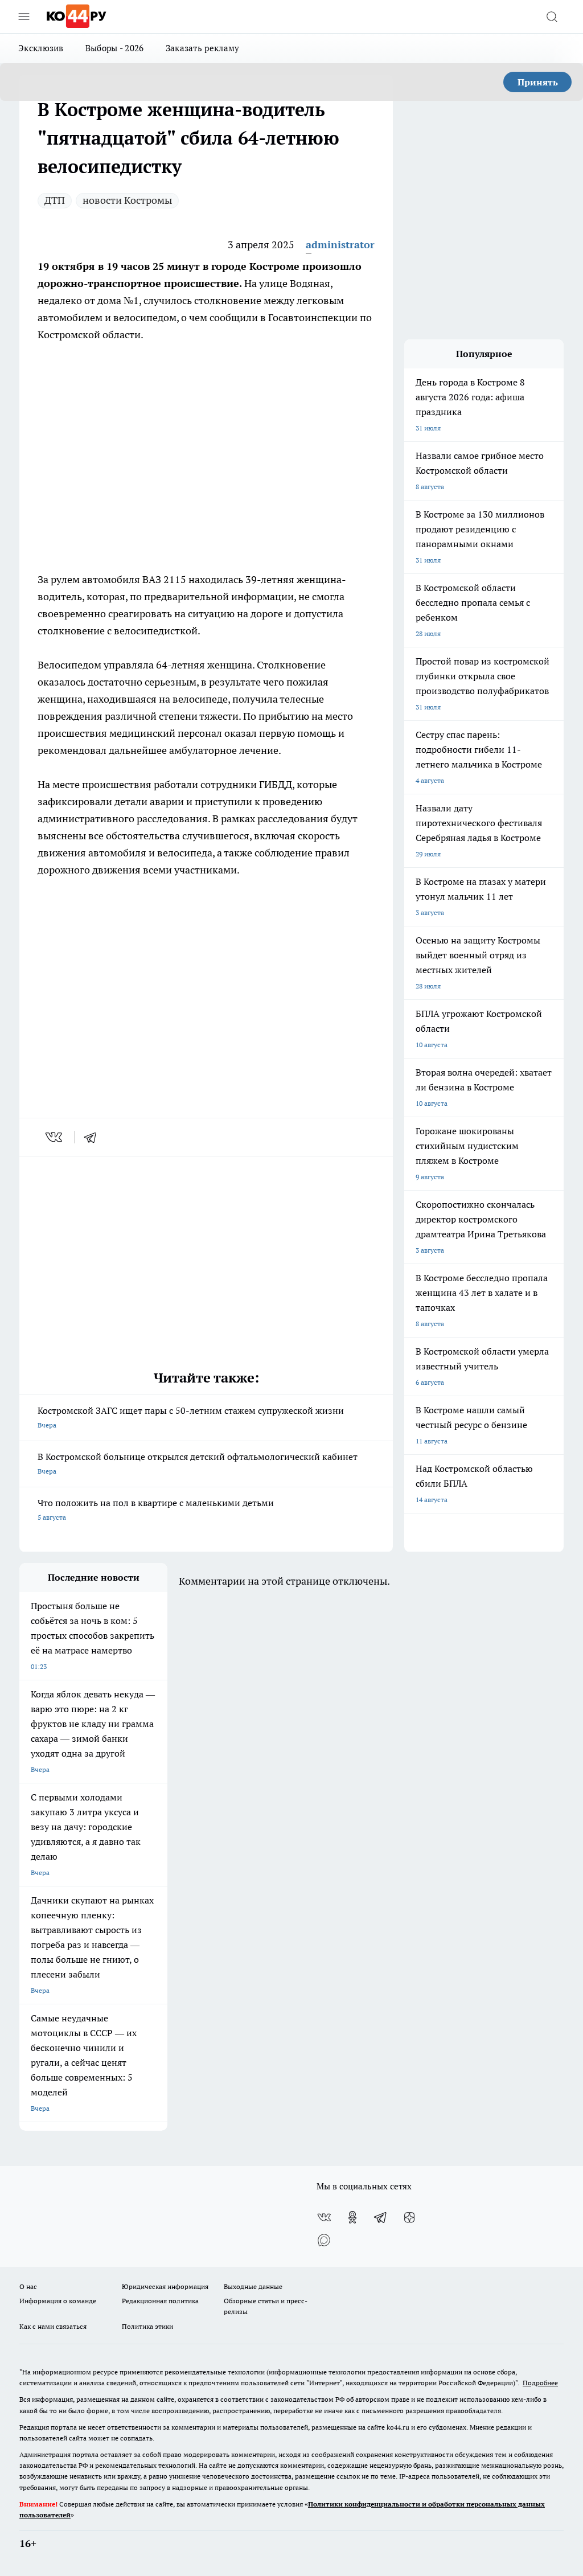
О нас (28, 2286)
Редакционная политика (160, 2301)
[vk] (55, 1137)
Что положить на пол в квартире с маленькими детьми (156, 1509)
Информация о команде (58, 2301)
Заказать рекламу (203, 48)
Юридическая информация (165, 2286)
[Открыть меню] (24, 17)
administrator (340, 245)
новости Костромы (127, 200)
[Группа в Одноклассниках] (352, 2217)
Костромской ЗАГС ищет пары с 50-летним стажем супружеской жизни (191, 1417)
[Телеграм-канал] (381, 2217)
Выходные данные (253, 2286)
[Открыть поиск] (552, 17)
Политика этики (147, 2326)
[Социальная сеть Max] (324, 2240)
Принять (538, 82)
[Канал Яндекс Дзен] (409, 2217)
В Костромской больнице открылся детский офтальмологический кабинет (198, 1463)
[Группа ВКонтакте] (324, 2217)
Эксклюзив (41, 48)
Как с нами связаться (53, 2326)
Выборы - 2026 (115, 48)
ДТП (55, 200)
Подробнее (540, 2383)
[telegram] (94, 1137)
